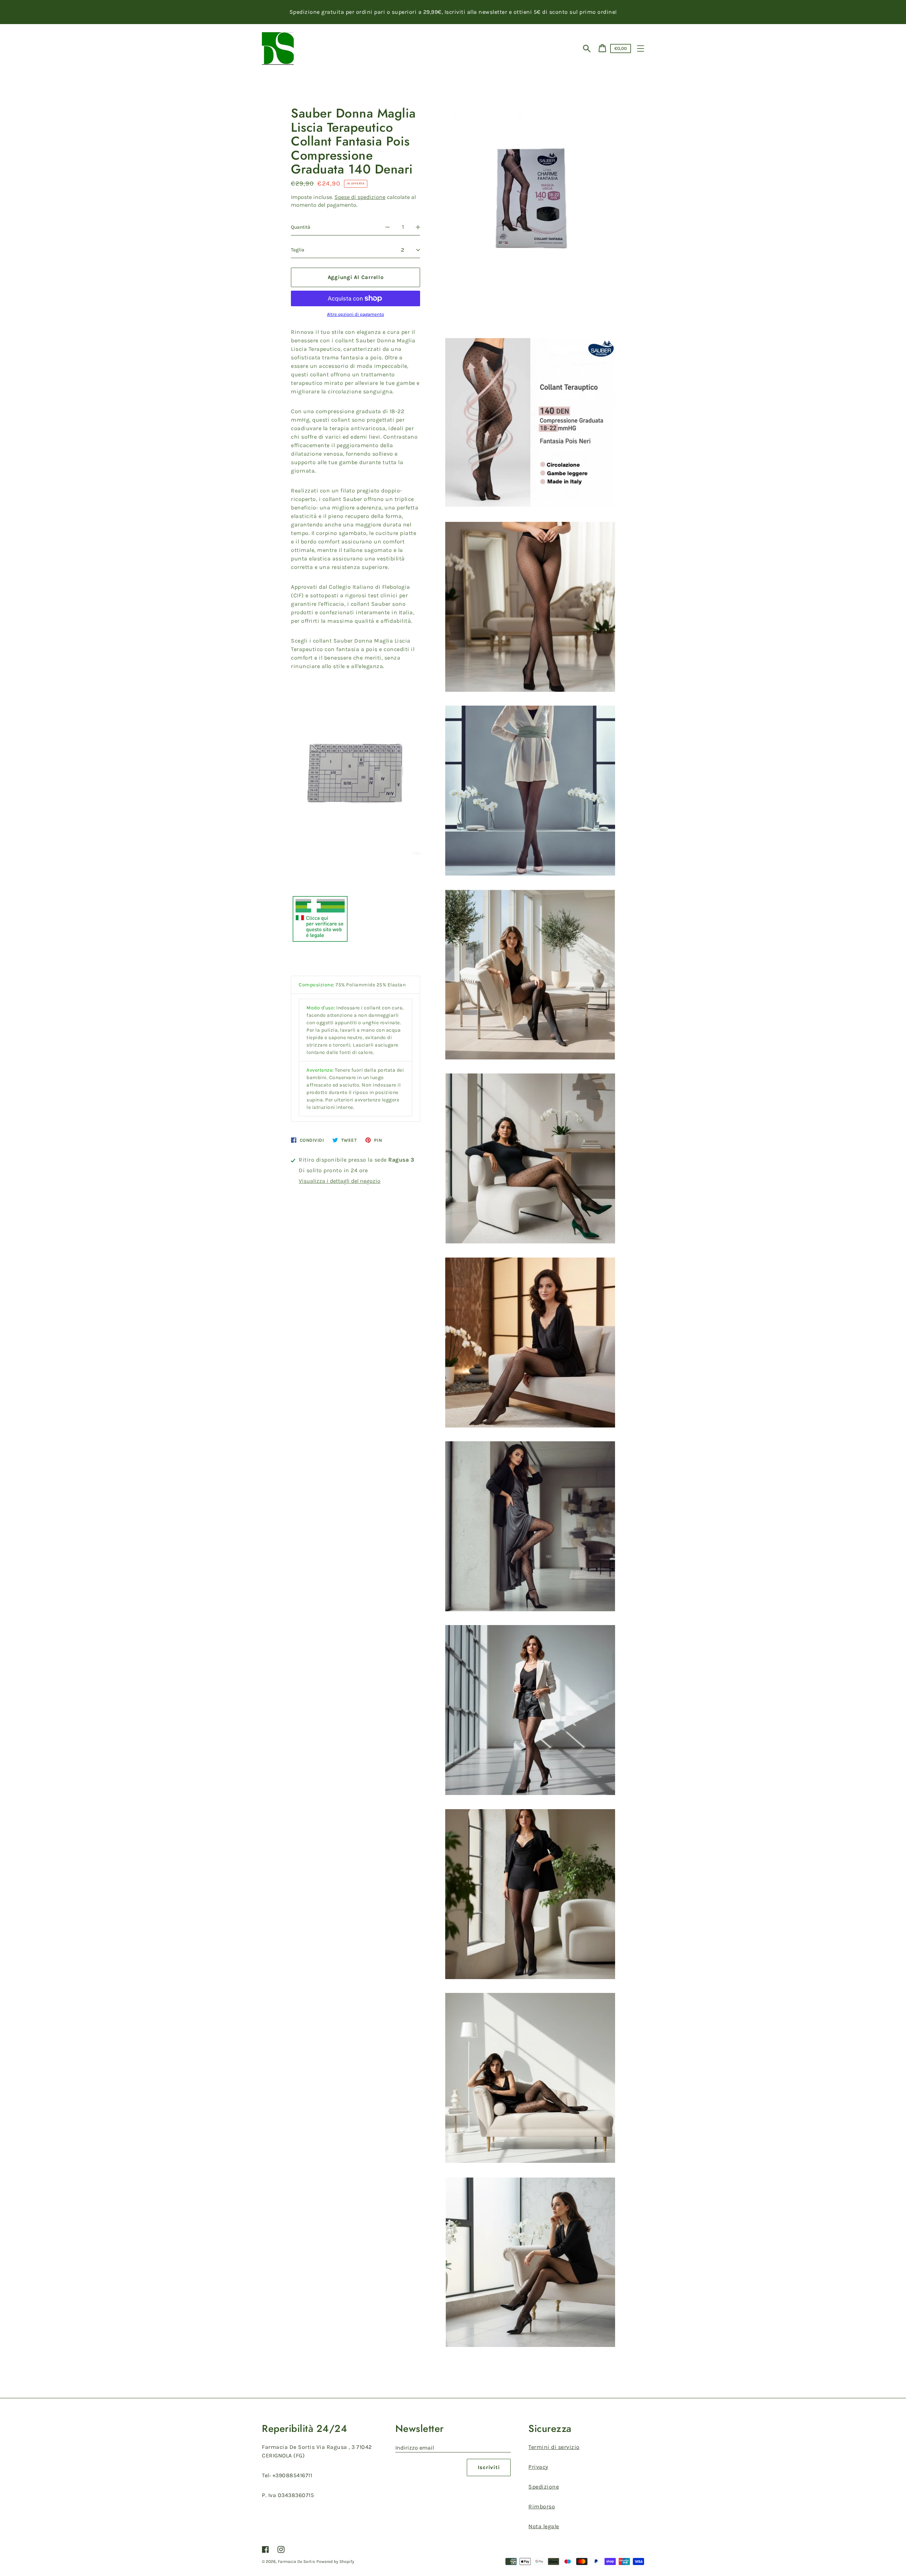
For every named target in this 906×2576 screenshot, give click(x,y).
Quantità (301, 227)
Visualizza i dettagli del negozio (340, 1181)
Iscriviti (489, 2467)
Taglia (298, 250)
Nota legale (544, 2526)
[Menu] (641, 49)
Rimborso (542, 2506)
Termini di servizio (554, 2447)
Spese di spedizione (360, 197)
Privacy (538, 2467)
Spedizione (544, 2487)
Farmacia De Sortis (296, 2561)
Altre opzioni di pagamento (355, 314)
